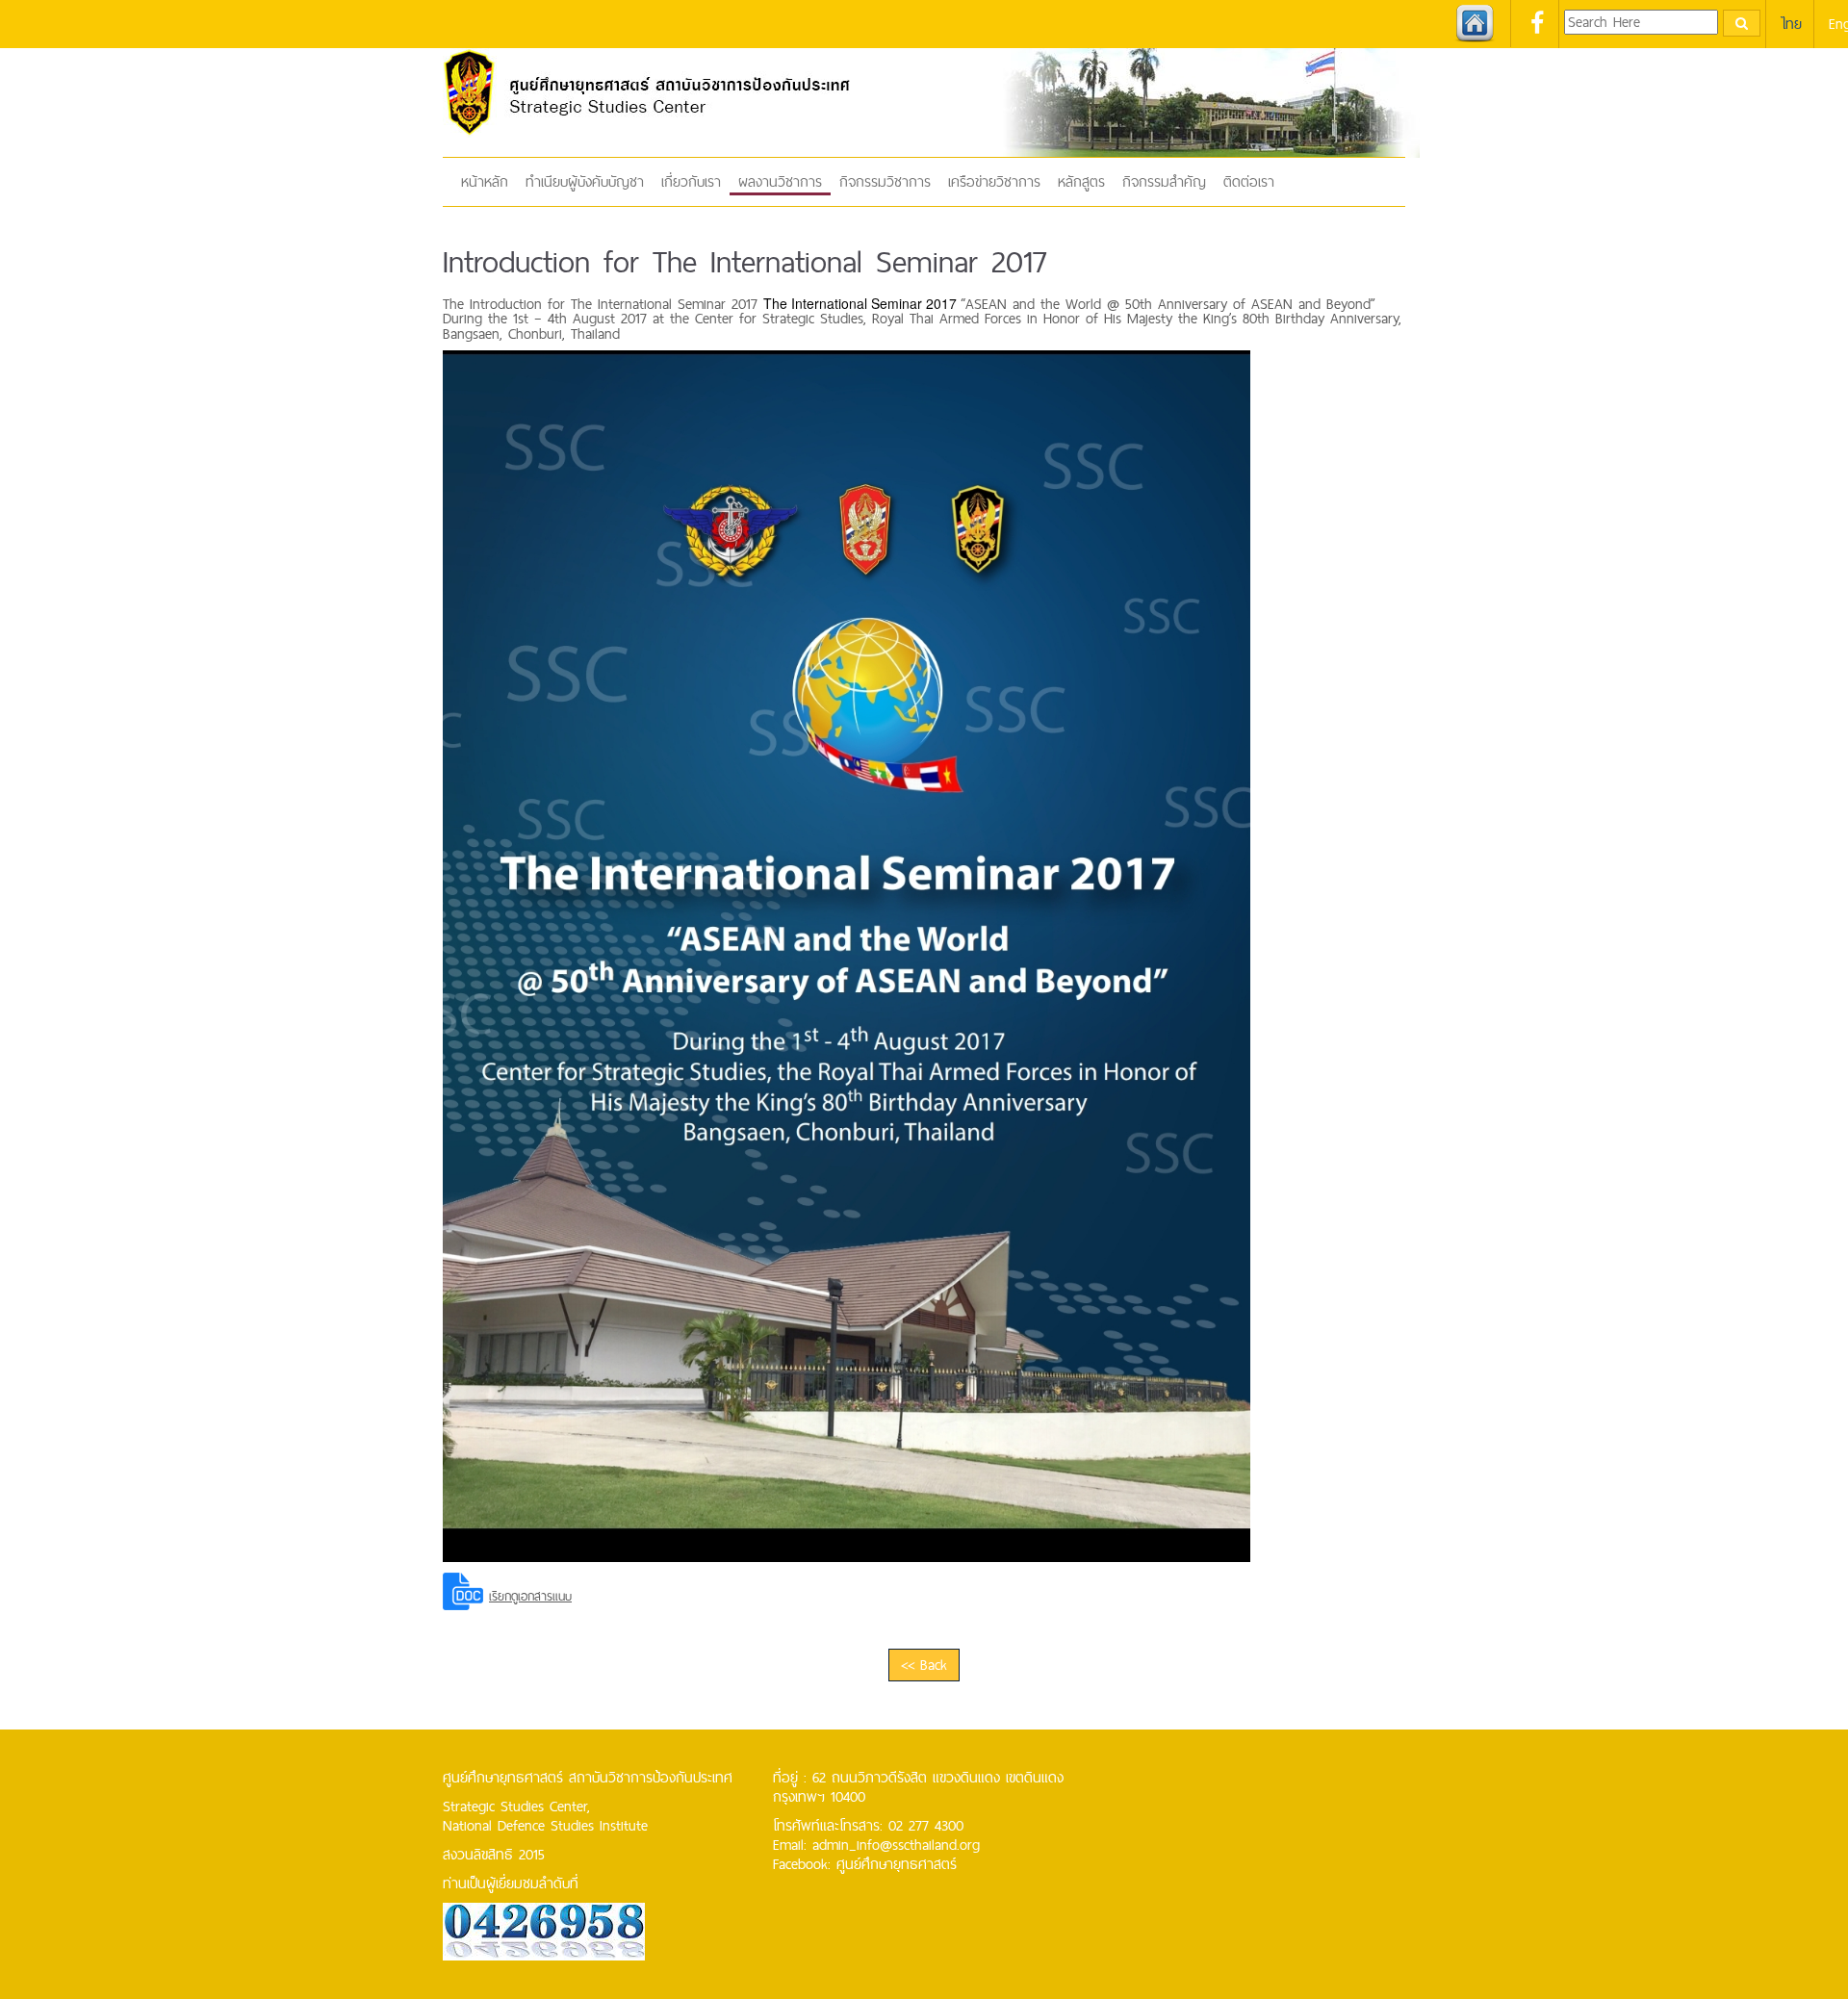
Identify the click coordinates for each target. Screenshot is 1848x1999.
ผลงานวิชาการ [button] (780, 181)
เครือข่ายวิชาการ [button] (994, 181)
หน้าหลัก (485, 181)
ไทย (1791, 24)
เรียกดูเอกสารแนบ (530, 1596)
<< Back (924, 1665)
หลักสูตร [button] (1081, 181)
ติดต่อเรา (1249, 181)
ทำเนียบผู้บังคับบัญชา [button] (585, 181)
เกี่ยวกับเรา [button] (691, 181)
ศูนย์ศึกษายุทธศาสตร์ (897, 1864)
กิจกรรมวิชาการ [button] (885, 181)
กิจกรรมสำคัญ (1164, 181)
